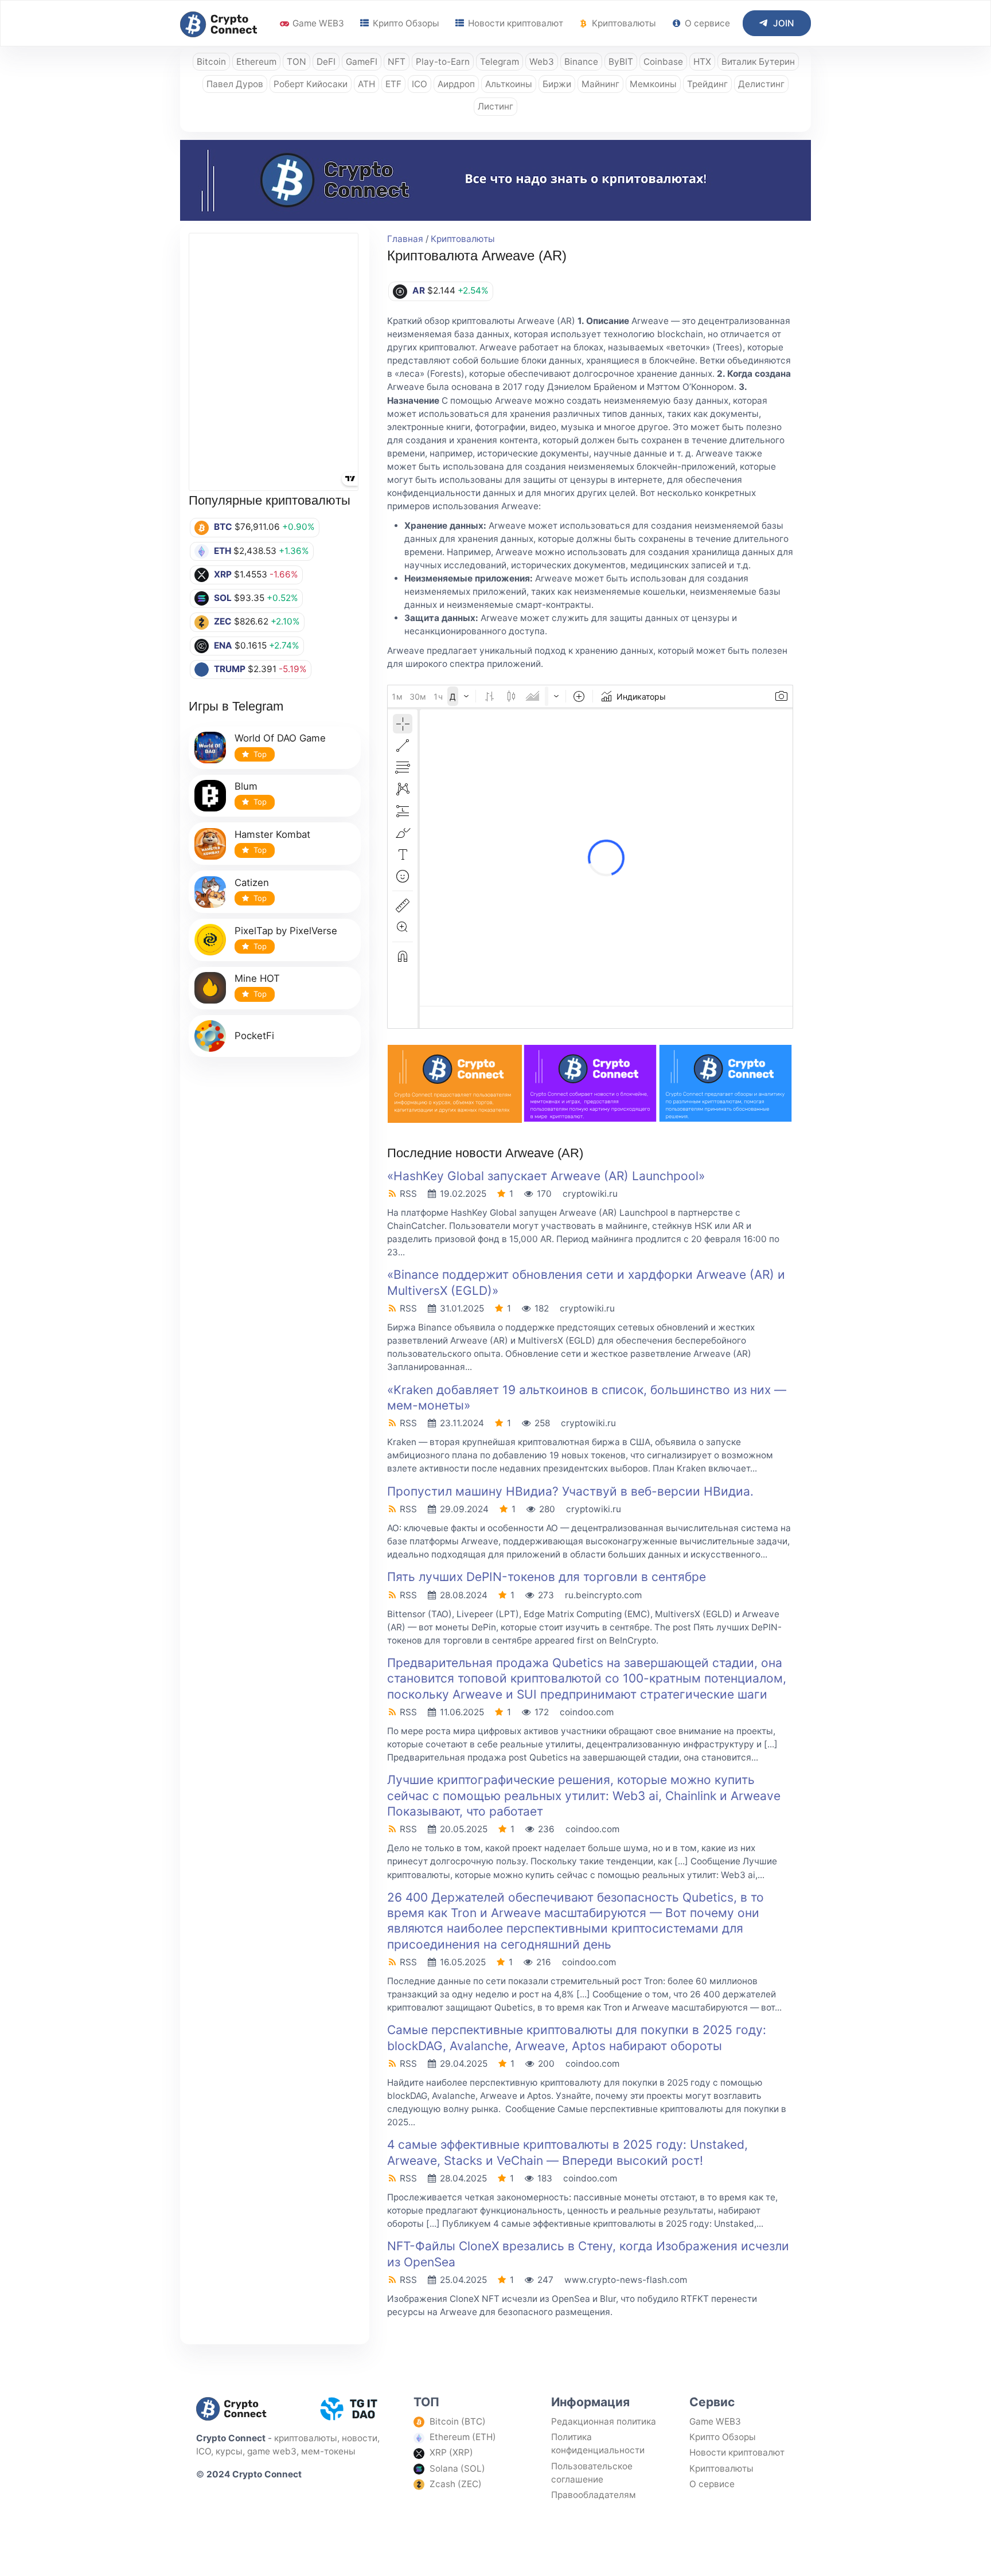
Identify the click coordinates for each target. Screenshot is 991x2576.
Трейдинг (707, 84)
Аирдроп (456, 84)
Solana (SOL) (457, 2468)
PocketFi (254, 1036)
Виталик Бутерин (758, 62)
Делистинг (761, 84)
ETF (393, 84)
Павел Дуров (235, 84)
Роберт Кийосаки (311, 84)
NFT (397, 62)
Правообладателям (594, 2495)
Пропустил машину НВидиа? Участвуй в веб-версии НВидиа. (570, 1491)
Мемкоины (653, 84)
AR (419, 290)
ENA (223, 645)
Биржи (557, 84)
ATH (366, 84)
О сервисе (706, 23)
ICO (420, 84)
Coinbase (663, 62)
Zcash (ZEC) (456, 2484)
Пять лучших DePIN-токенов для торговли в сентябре (547, 1577)
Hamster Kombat (272, 834)
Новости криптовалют (514, 23)
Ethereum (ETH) (463, 2437)
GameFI (362, 62)
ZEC (223, 621)
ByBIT (621, 62)
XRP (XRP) (451, 2452)
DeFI (326, 62)
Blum (246, 786)
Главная (405, 239)
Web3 (542, 62)
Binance (581, 62)
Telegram (500, 62)
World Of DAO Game (280, 738)
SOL (223, 598)
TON (296, 62)
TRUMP (230, 669)
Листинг (495, 106)
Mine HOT (257, 978)
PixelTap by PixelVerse (286, 931)
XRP (223, 574)
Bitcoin (211, 62)
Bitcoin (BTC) (458, 2421)
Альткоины (509, 84)
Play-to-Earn (443, 62)
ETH (223, 551)
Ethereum (256, 62)
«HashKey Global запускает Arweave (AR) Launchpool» (546, 1176)
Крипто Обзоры (405, 23)
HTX (702, 62)
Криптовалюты (623, 23)
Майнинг (600, 84)
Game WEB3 (317, 23)
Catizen (252, 883)
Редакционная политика (604, 2421)
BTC (223, 527)
